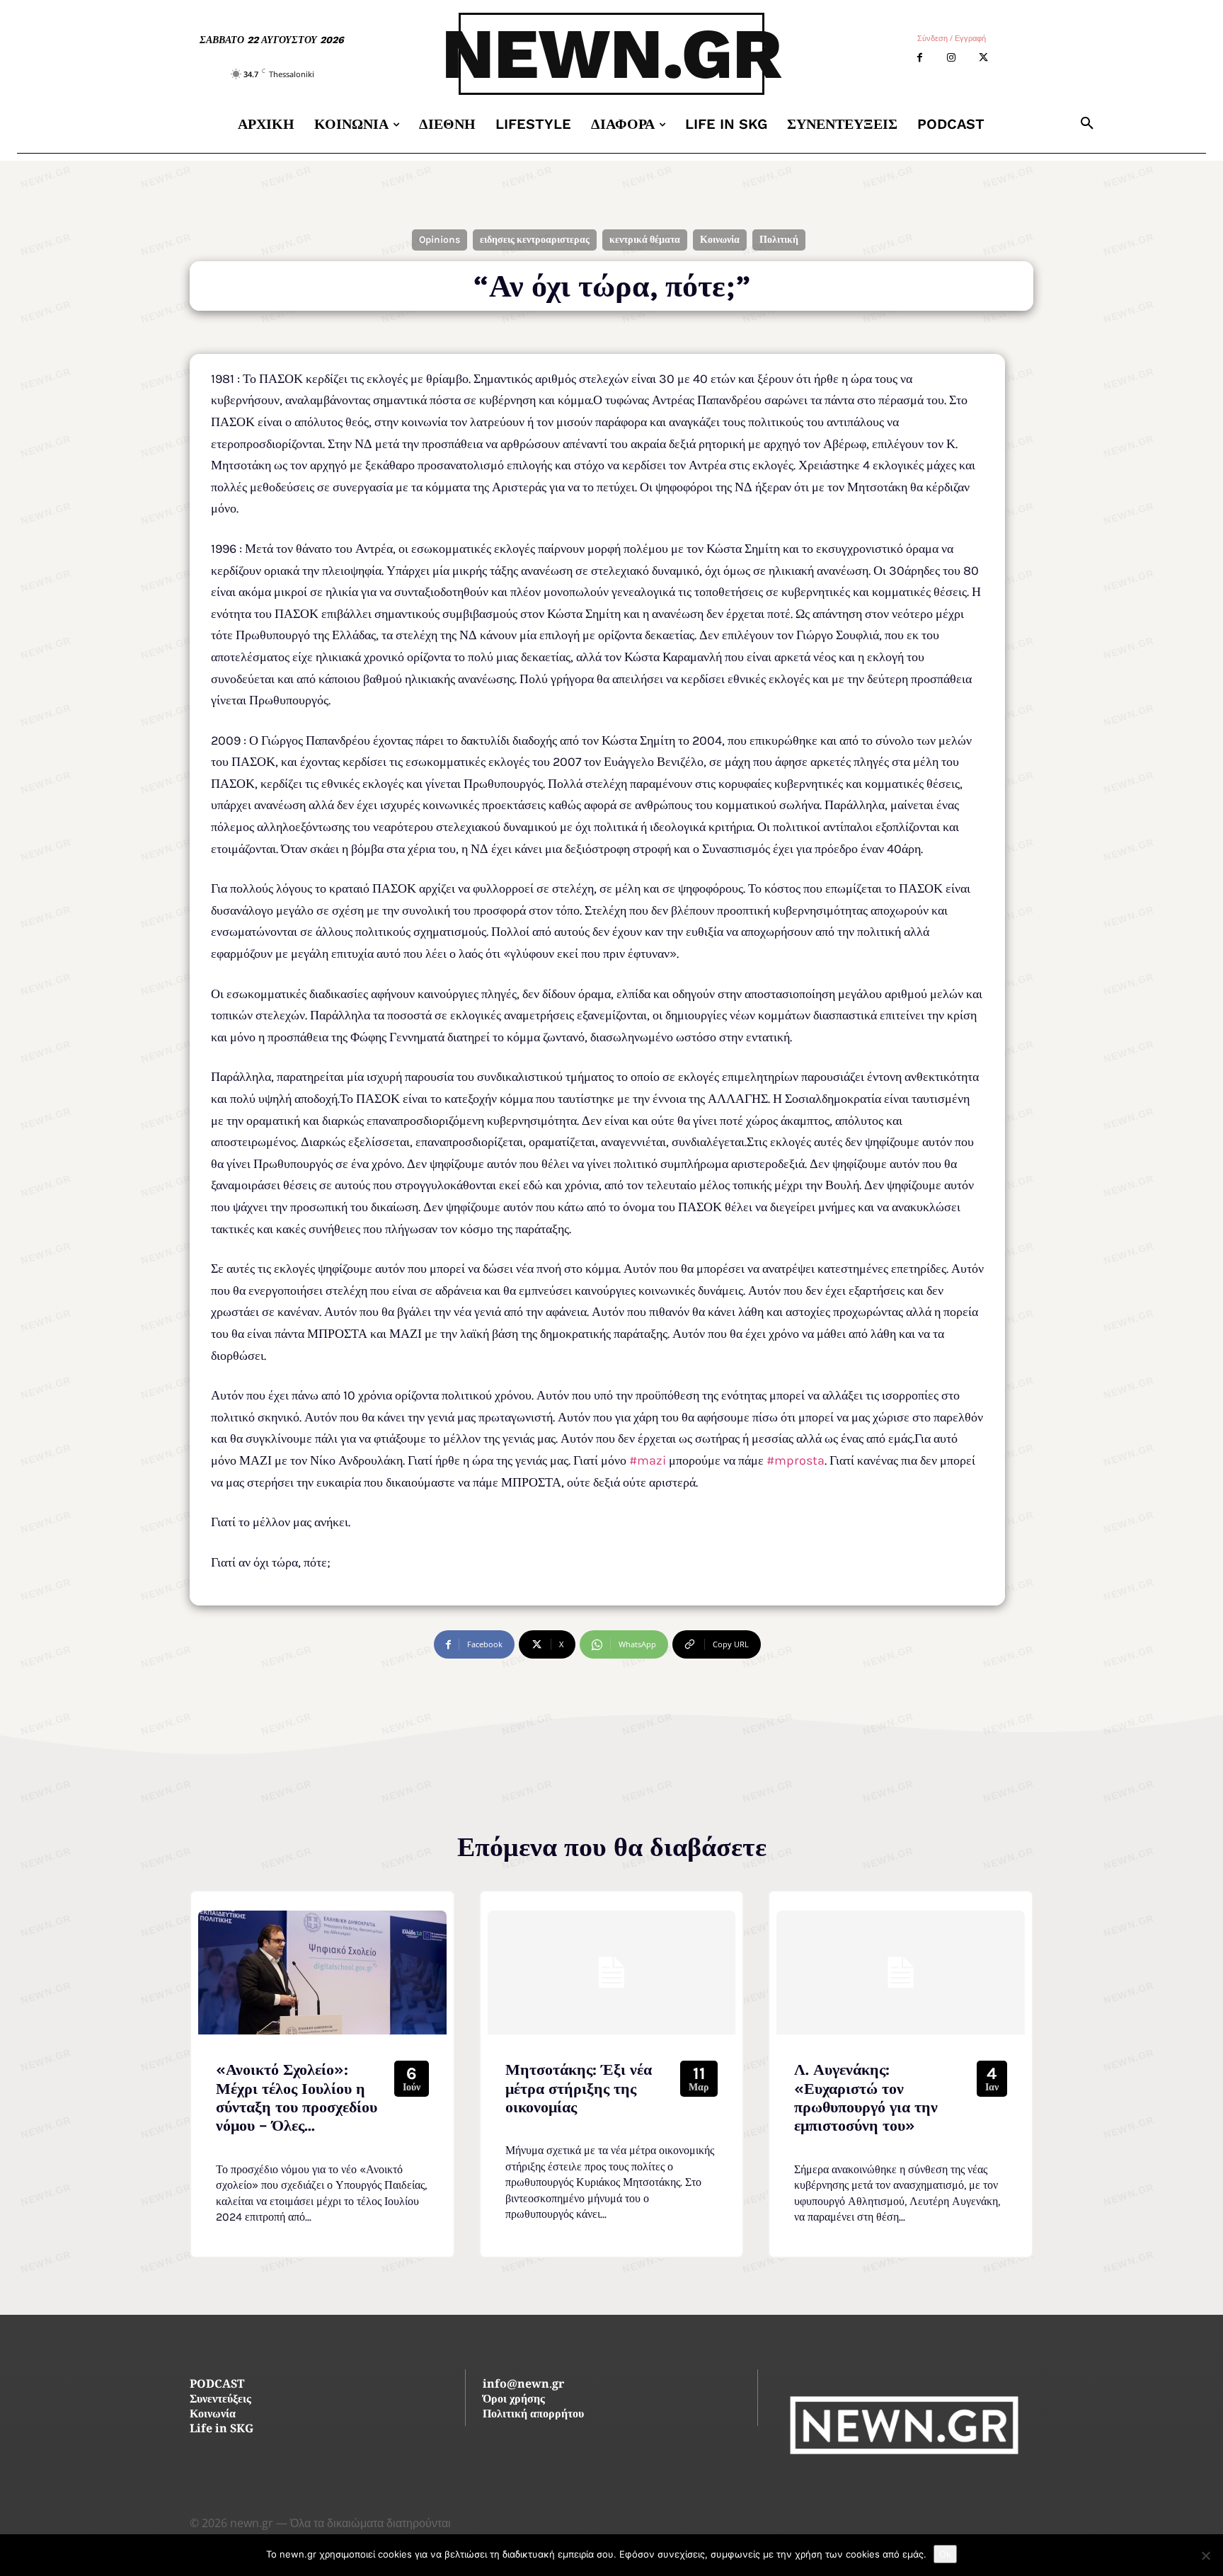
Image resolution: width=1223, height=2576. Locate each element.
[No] (1205, 2555)
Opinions (440, 240)
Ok (945, 2554)
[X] (983, 58)
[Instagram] (952, 58)
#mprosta (796, 1460)
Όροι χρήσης (514, 2400)
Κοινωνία (720, 240)
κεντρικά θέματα (645, 240)
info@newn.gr (523, 2385)
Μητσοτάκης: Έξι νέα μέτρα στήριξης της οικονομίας (579, 2089)
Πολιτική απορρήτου (533, 2415)
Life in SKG (222, 2430)
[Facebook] (920, 58)
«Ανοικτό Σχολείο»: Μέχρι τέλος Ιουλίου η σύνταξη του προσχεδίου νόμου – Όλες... (297, 2098)
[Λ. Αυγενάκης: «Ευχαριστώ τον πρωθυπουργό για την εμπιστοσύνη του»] (901, 1973)
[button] (1087, 124)
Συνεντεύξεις (220, 2400)
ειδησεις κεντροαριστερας (535, 240)
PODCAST (217, 2385)
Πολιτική (779, 240)
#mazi (648, 1460)
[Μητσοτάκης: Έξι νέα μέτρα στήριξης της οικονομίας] (612, 1973)
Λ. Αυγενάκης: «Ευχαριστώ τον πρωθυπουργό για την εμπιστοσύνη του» (866, 2098)
